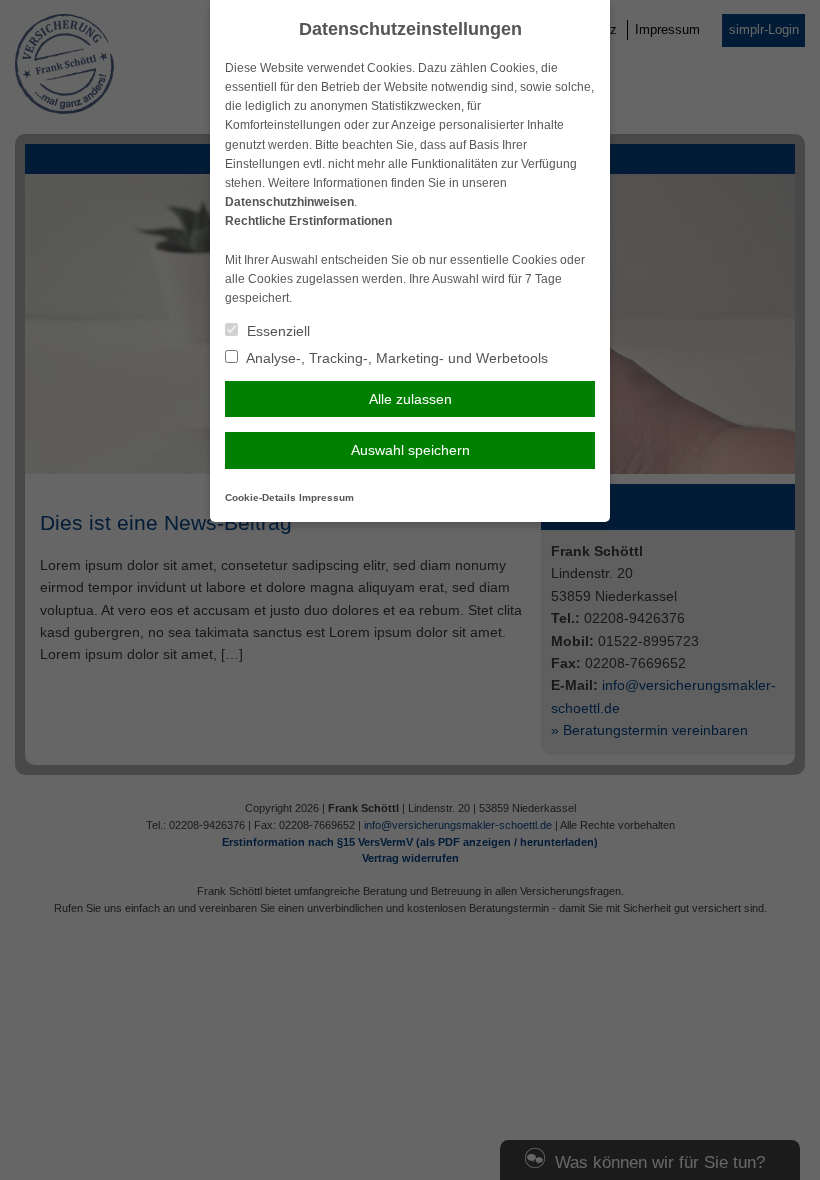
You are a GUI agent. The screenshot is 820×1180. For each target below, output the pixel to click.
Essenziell (276, 331)
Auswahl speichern (410, 450)
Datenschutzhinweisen (289, 202)
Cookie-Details (260, 497)
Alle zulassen (410, 399)
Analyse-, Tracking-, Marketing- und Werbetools (395, 358)
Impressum (326, 497)
